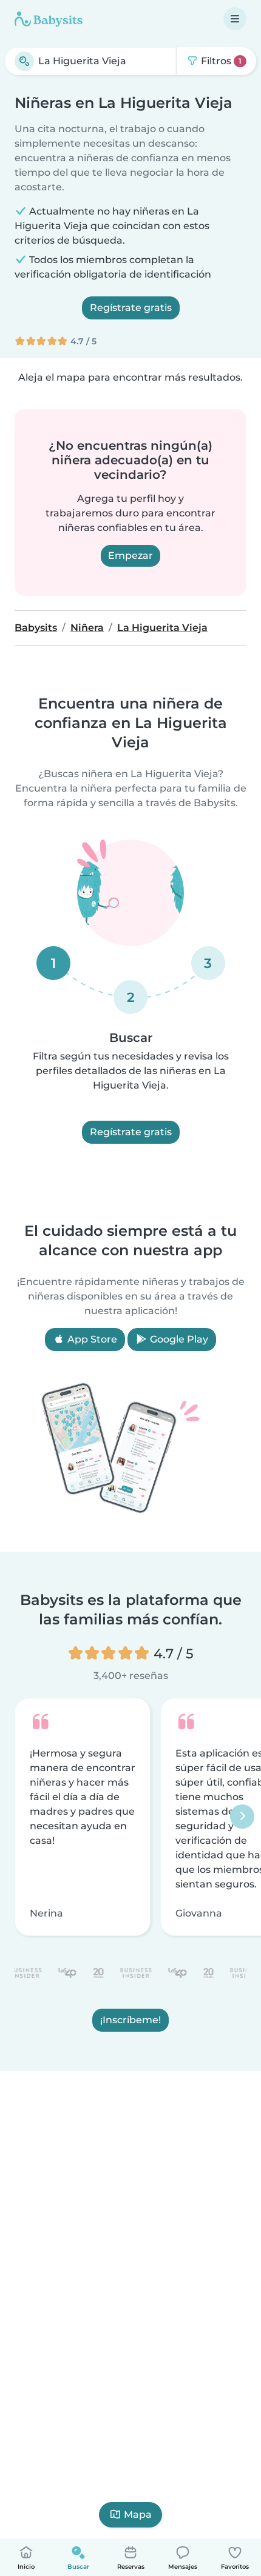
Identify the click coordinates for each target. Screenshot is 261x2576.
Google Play (178, 1339)
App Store (91, 1339)
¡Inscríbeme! (130, 2020)
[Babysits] (49, 19)
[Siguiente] (242, 1817)
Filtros (220, 61)
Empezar (130, 556)
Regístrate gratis (131, 308)
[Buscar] (24, 61)
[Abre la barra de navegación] (235, 19)
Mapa (138, 2514)
